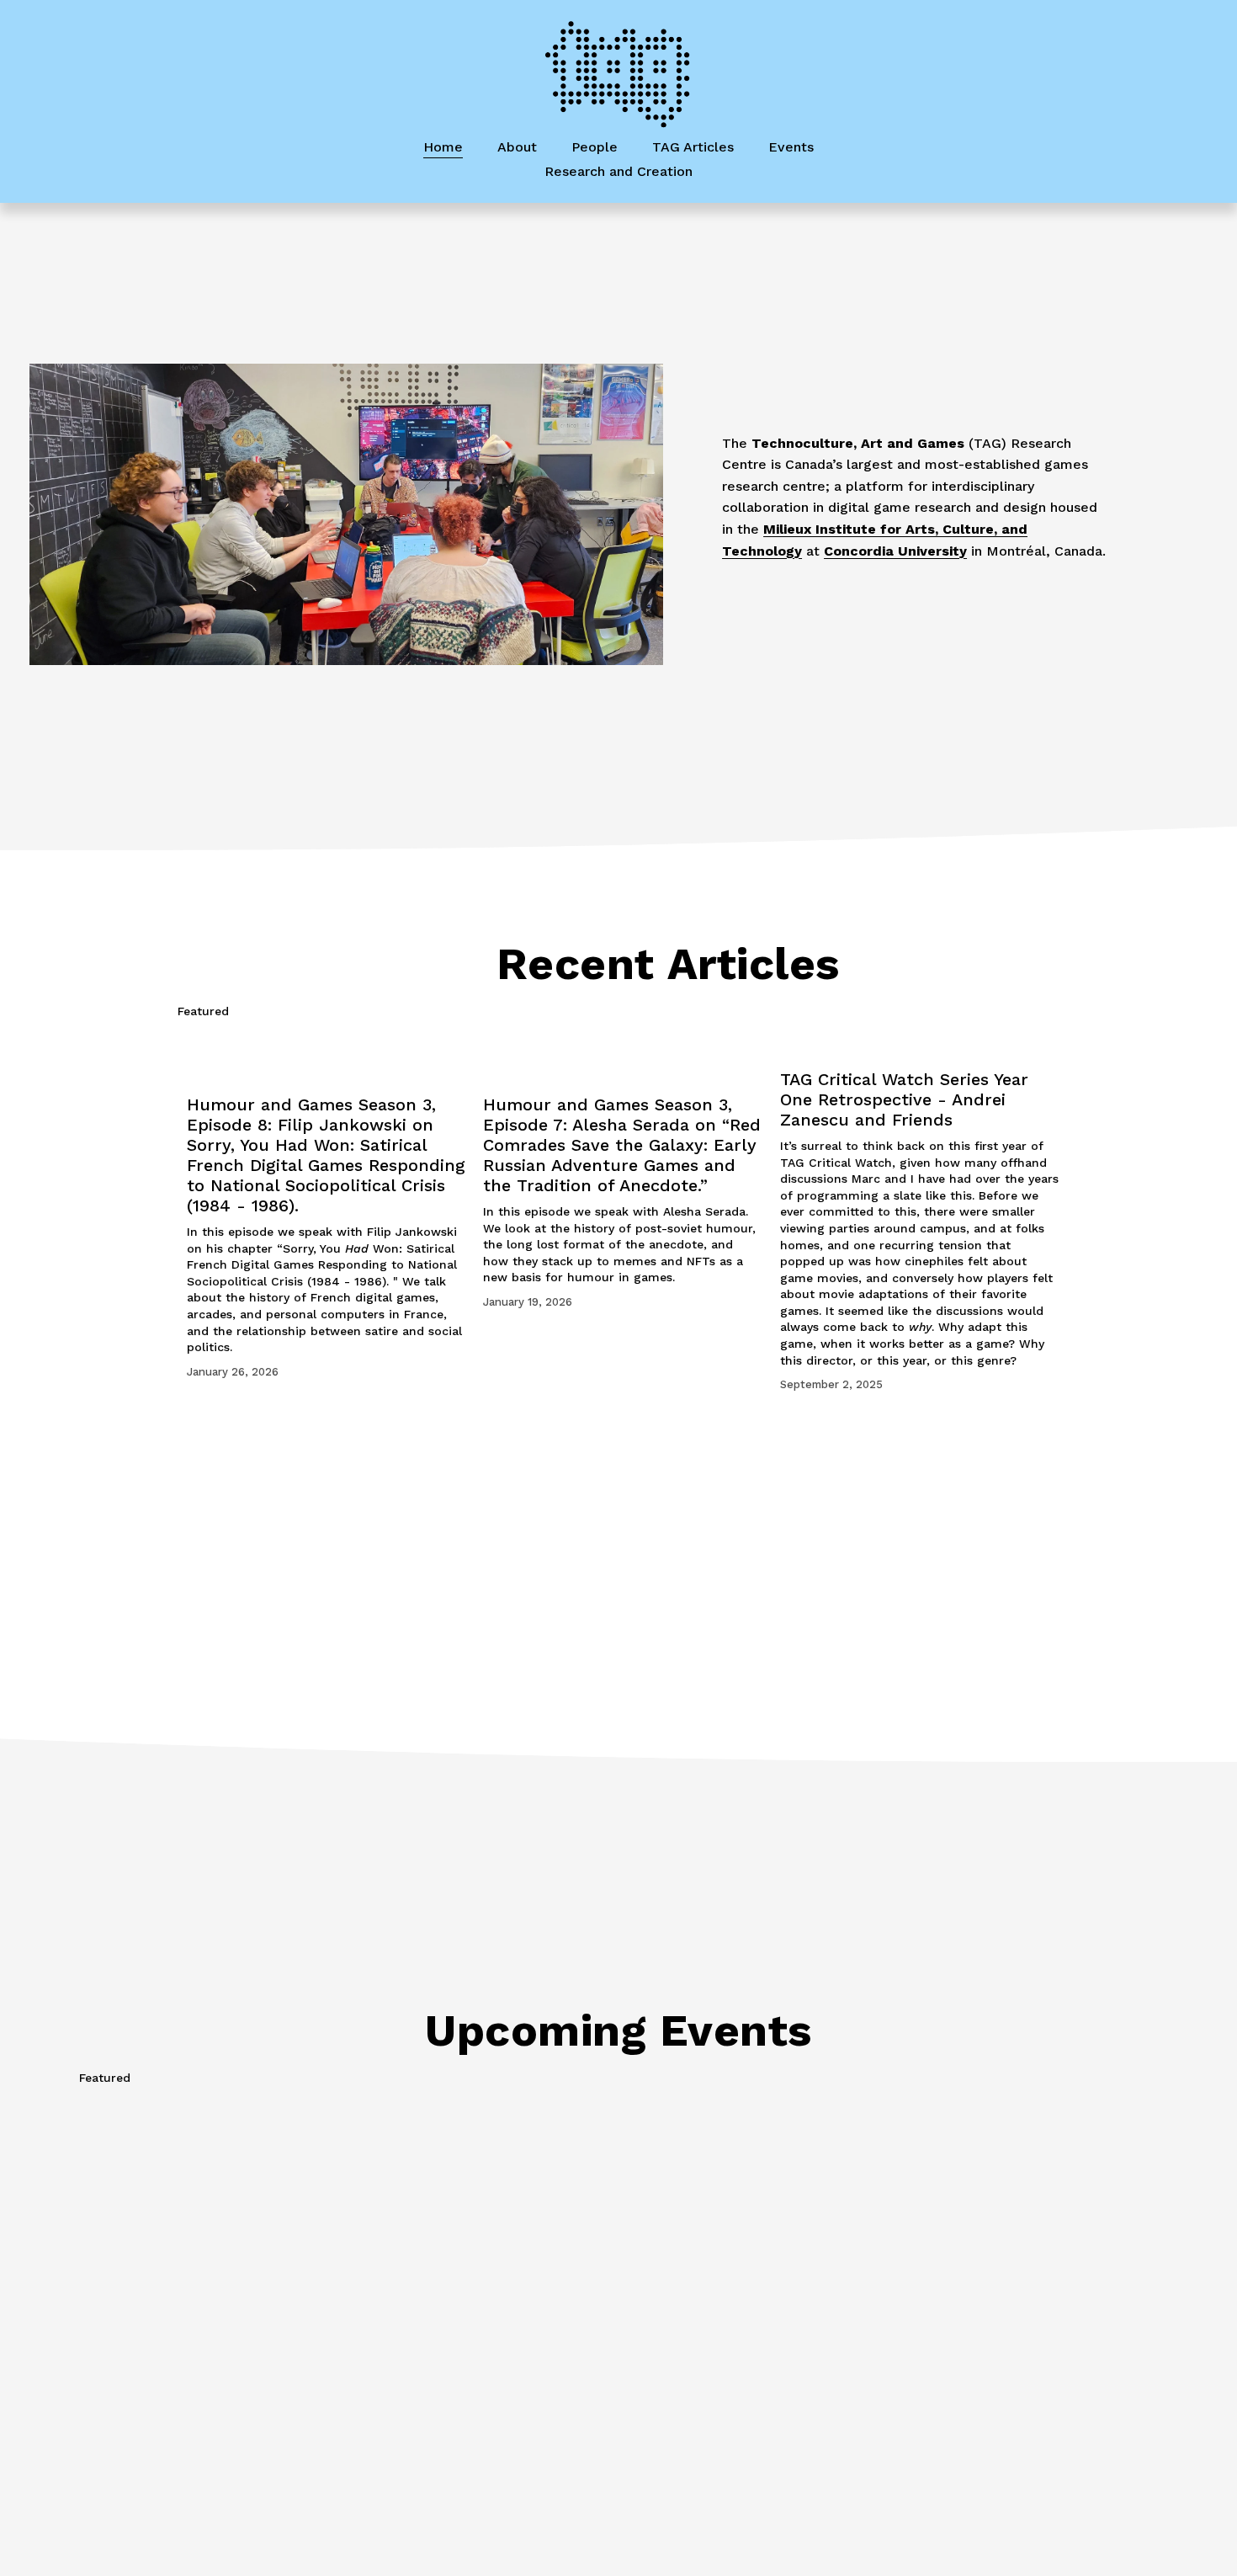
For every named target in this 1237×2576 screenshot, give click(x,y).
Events (791, 147)
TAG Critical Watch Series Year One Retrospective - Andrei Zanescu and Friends (904, 1099)
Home (443, 147)
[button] (1031, 1011)
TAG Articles (693, 147)
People (595, 147)
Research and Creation (618, 171)
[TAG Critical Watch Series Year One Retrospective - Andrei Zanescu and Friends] (920, 1044)
